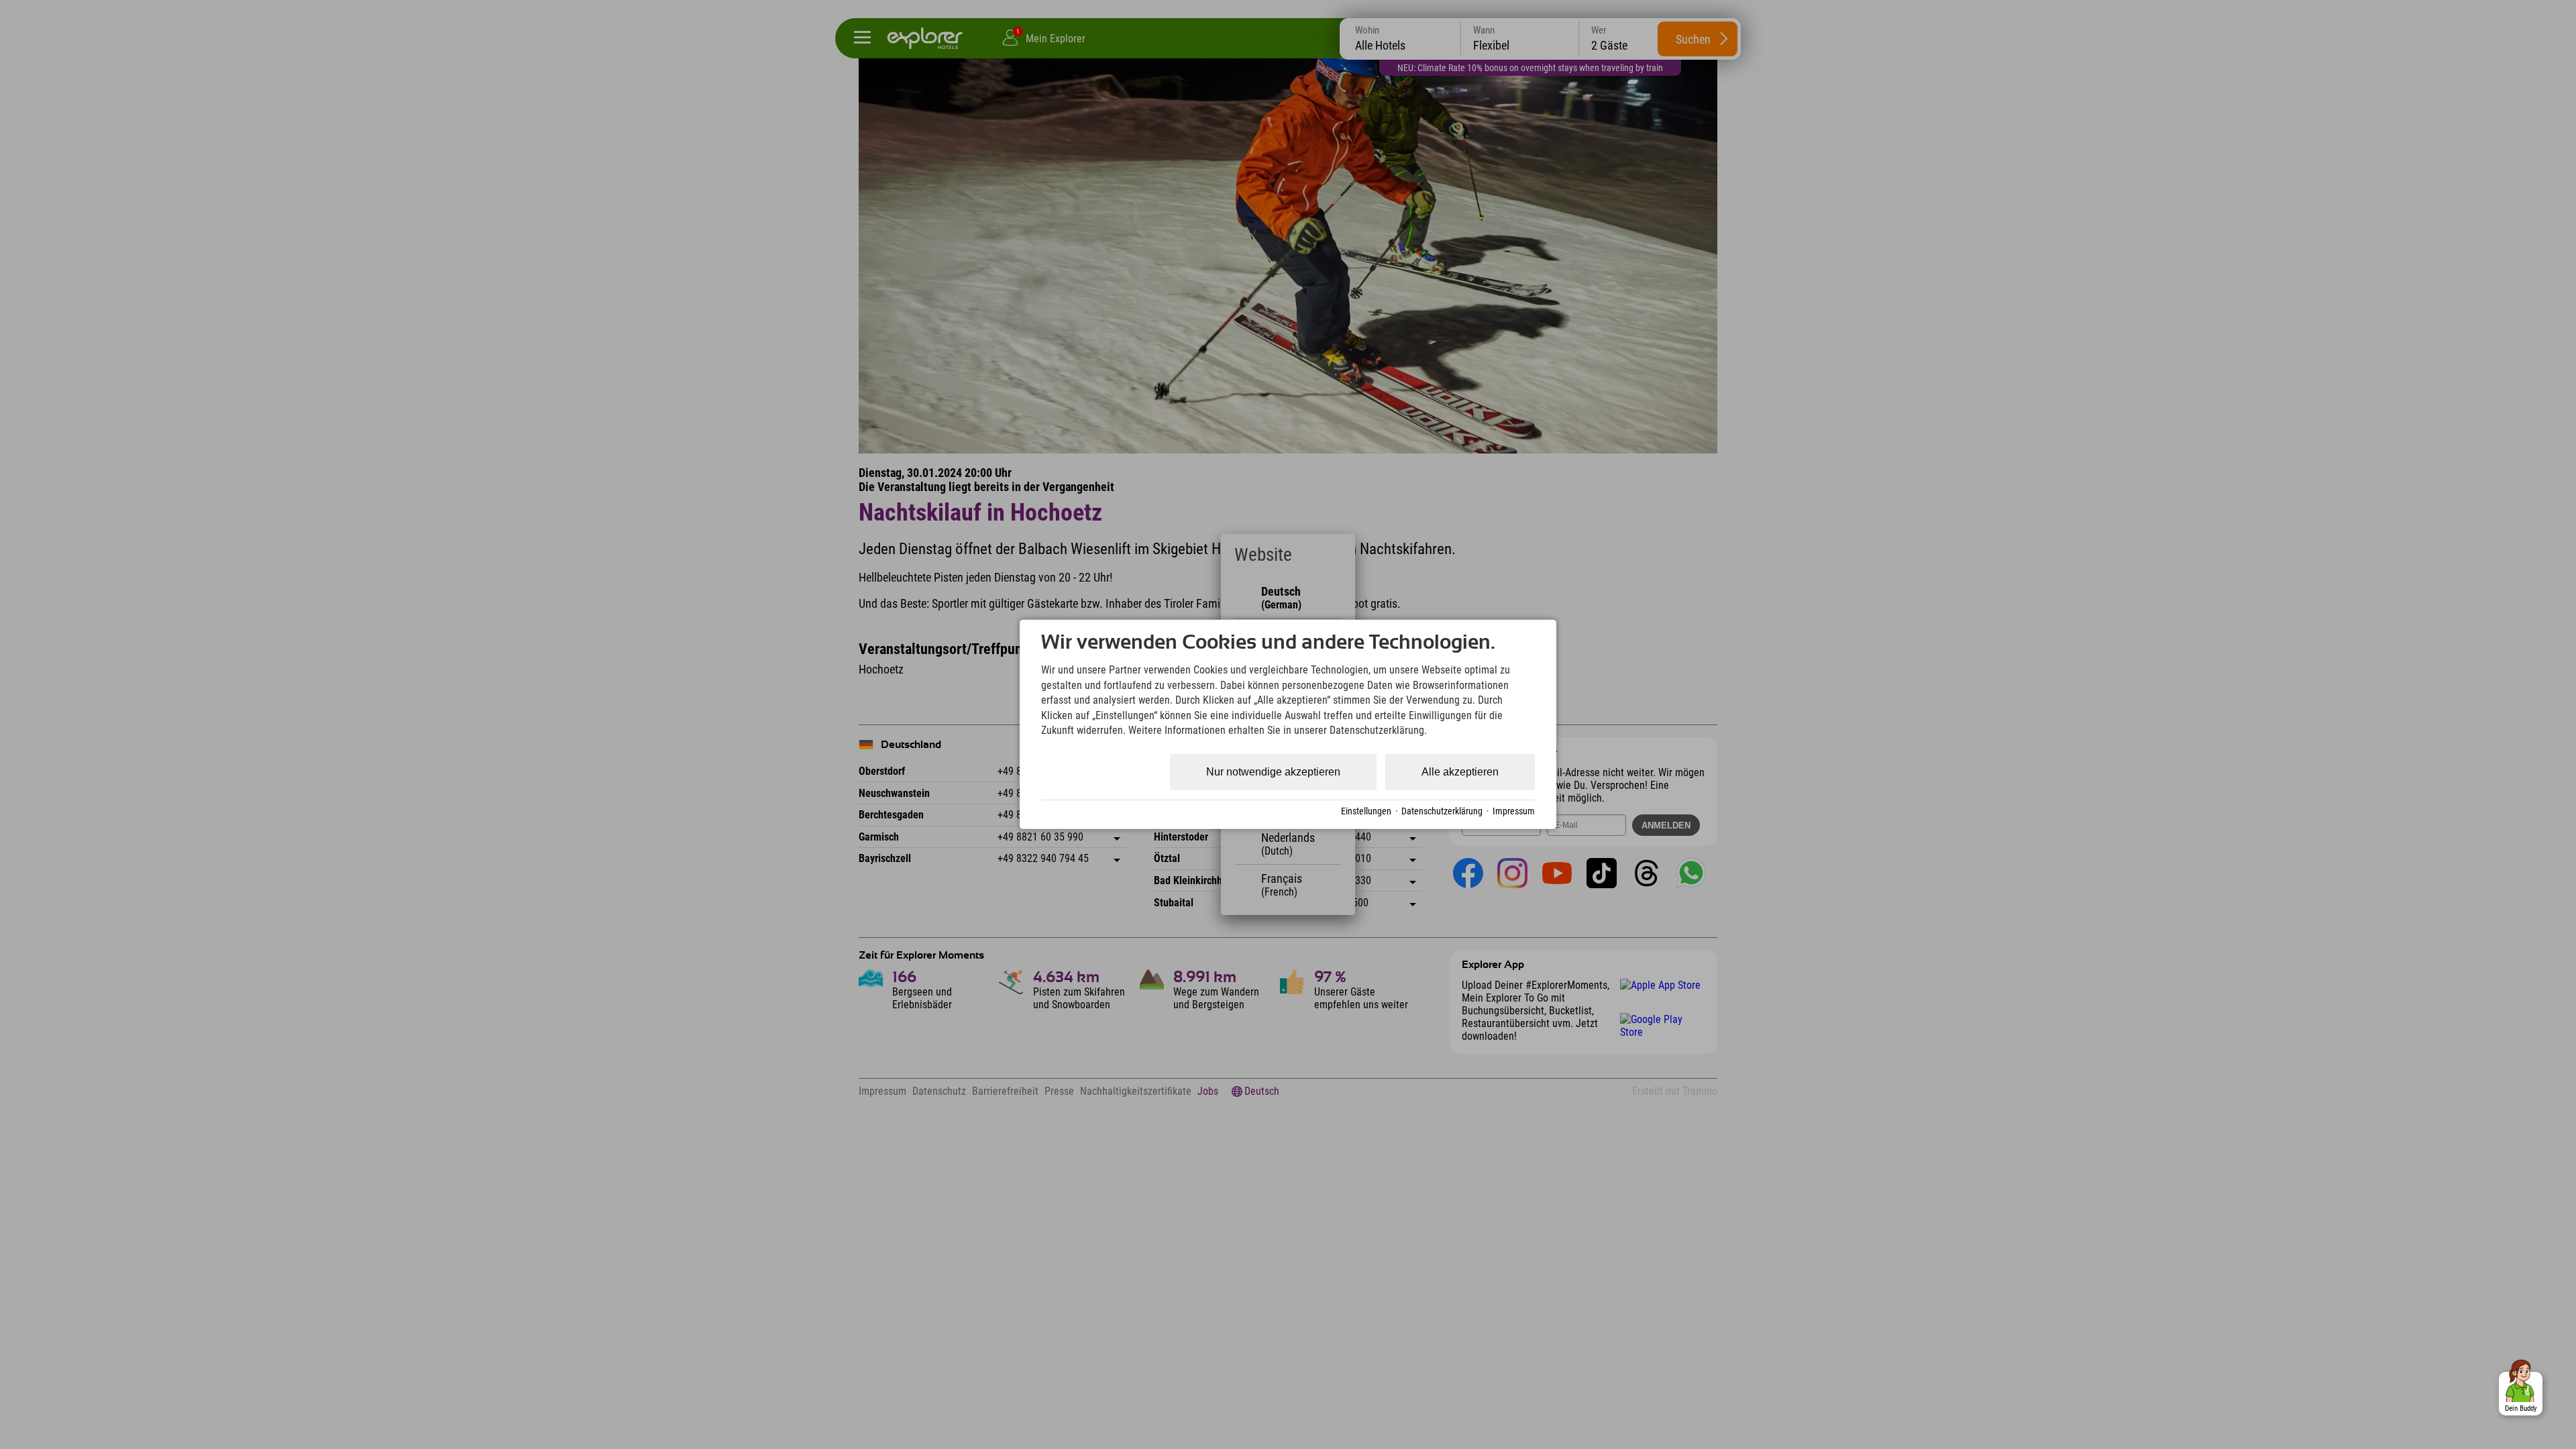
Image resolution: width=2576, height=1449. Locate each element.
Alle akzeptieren (1460, 772)
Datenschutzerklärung (1442, 811)
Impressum (1514, 811)
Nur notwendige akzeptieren (1273, 772)
